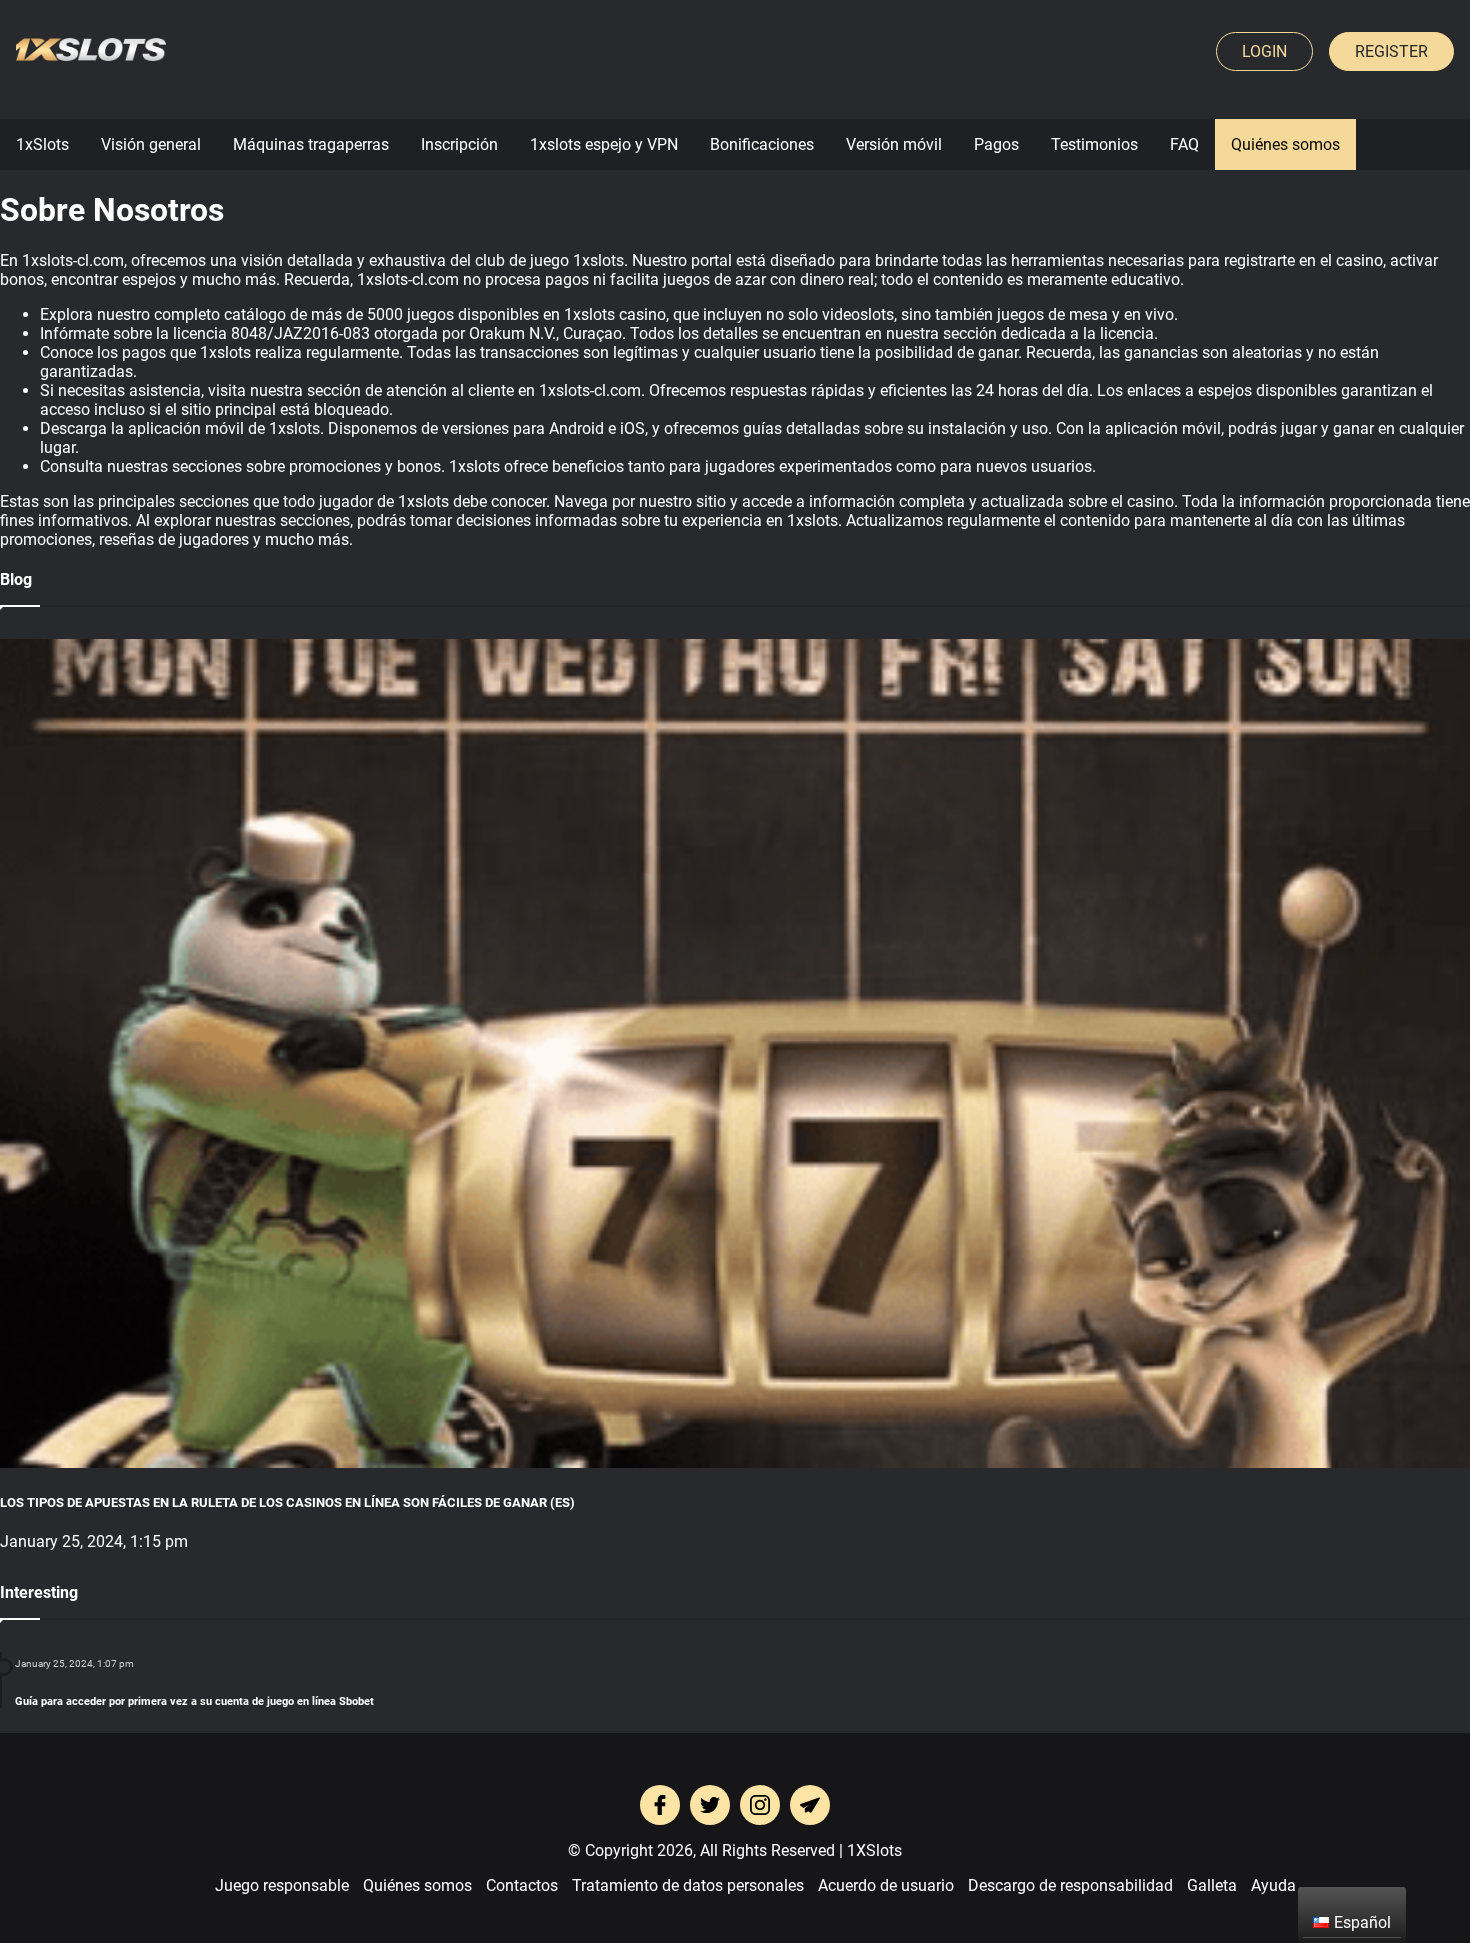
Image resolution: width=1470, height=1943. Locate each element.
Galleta (1212, 1885)
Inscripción (459, 144)
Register (1391, 51)
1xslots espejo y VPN (604, 144)
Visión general (151, 144)
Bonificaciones (762, 144)
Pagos (996, 144)
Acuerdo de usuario (886, 1885)
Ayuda (1273, 1885)
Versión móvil (894, 144)
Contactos (522, 1885)
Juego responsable (282, 1885)
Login (1264, 51)
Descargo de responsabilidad (1070, 1885)
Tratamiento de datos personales (688, 1885)
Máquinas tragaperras (311, 144)
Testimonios (1094, 144)
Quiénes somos (1285, 144)
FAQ (1184, 144)
